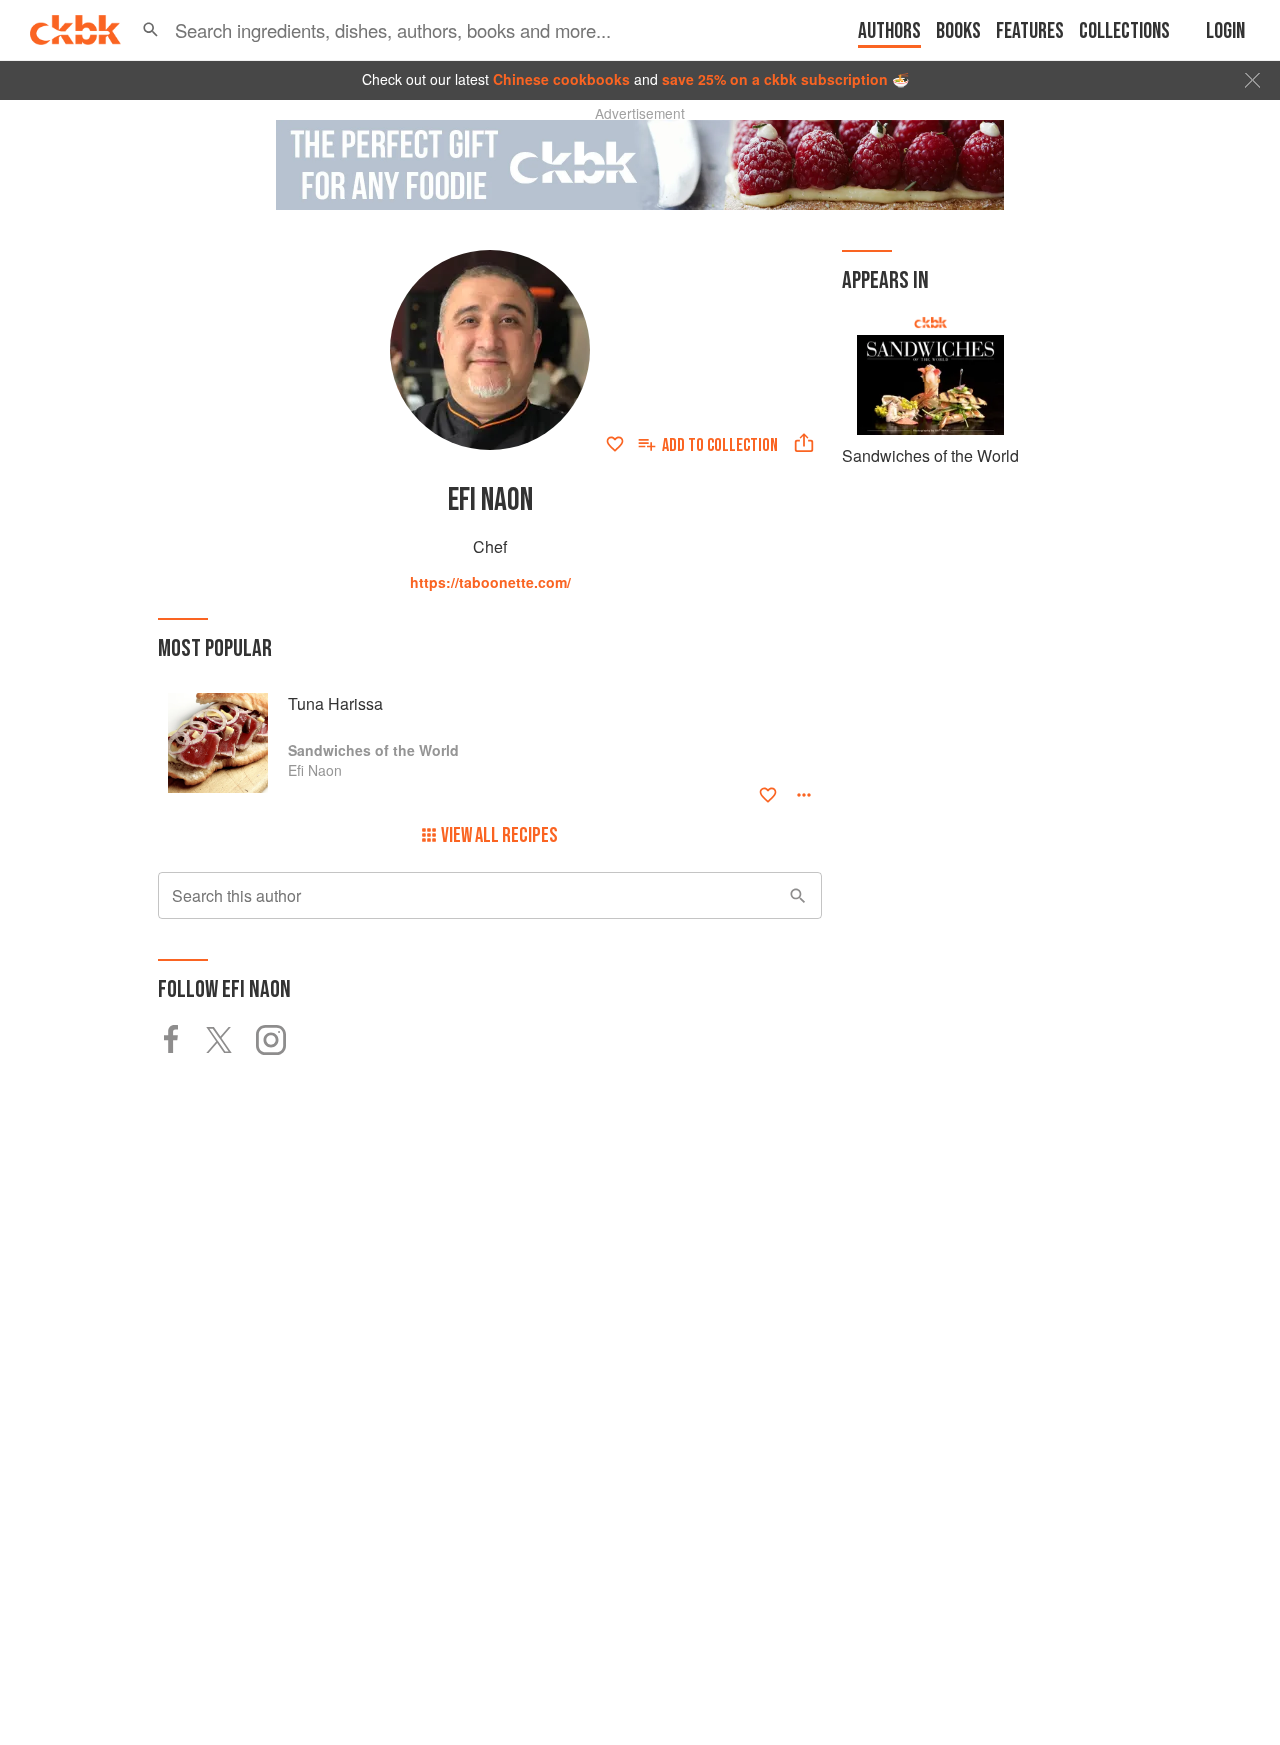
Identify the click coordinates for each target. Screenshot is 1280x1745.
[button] (150, 30)
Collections (1124, 31)
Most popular (215, 648)
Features (1030, 31)
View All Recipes (499, 835)
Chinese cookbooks (561, 79)
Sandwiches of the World (930, 455)
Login (1225, 31)
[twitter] (231, 1040)
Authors (889, 31)
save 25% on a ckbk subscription (775, 79)
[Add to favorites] (615, 444)
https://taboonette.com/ (490, 582)
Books (958, 31)
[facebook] (182, 1040)
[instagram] (281, 1040)
